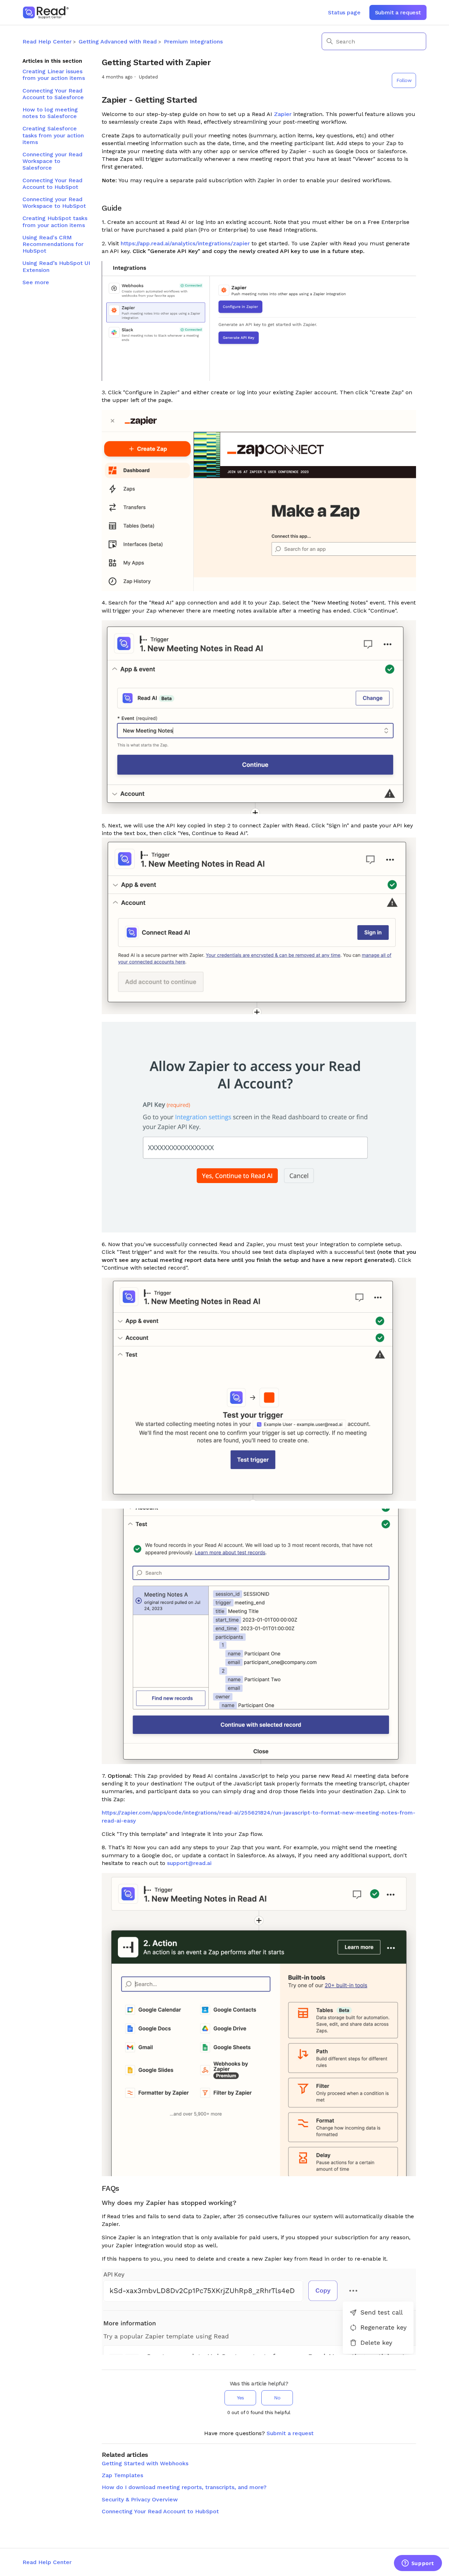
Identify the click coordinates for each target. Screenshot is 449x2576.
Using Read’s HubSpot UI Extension (56, 266)
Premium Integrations (193, 42)
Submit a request (398, 12)
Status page (344, 12)
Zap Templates (122, 2475)
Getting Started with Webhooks (145, 2463)
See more (36, 282)
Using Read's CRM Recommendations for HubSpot (53, 244)
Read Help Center (47, 42)
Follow (404, 80)
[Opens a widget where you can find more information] (418, 2564)
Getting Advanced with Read (118, 42)
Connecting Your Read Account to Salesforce (53, 94)
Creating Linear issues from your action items (54, 75)
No (277, 2398)
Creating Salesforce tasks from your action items (53, 135)
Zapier (283, 114)
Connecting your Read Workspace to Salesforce (52, 161)
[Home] (46, 12)
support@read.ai (189, 1863)
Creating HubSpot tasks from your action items (55, 221)
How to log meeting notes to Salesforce (50, 113)
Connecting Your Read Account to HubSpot (52, 184)
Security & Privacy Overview (140, 2499)
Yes (240, 2398)
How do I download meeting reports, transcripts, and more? (184, 2487)
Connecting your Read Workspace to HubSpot (54, 203)
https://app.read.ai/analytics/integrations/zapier (185, 243)
